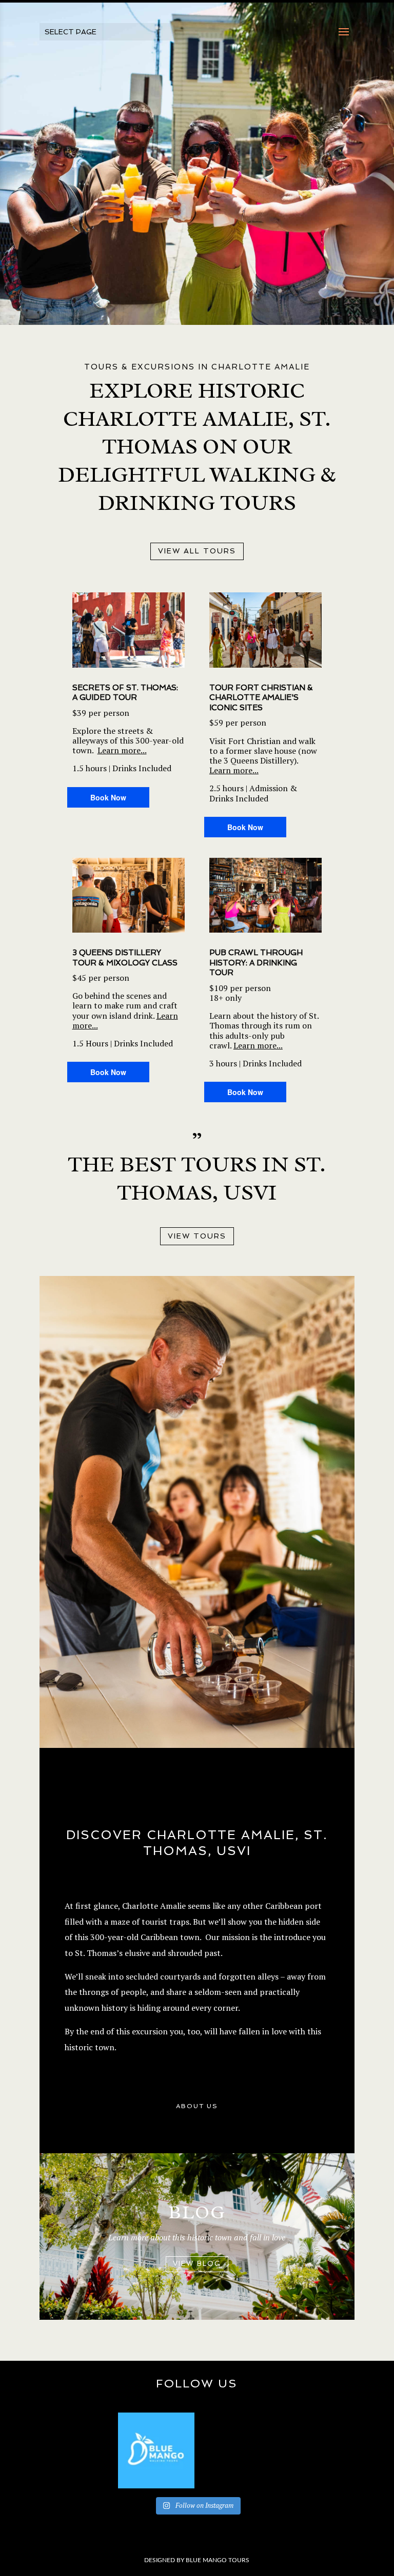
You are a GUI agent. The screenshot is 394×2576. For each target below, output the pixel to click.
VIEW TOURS (197, 1236)
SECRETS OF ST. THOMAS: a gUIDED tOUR (125, 693)
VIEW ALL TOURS (197, 551)
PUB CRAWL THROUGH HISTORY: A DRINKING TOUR (256, 963)
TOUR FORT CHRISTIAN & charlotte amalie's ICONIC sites (261, 698)
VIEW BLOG (197, 2264)
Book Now (108, 797)
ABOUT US (197, 2106)
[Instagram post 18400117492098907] (156, 2451)
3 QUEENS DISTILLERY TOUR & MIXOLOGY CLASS (125, 958)
